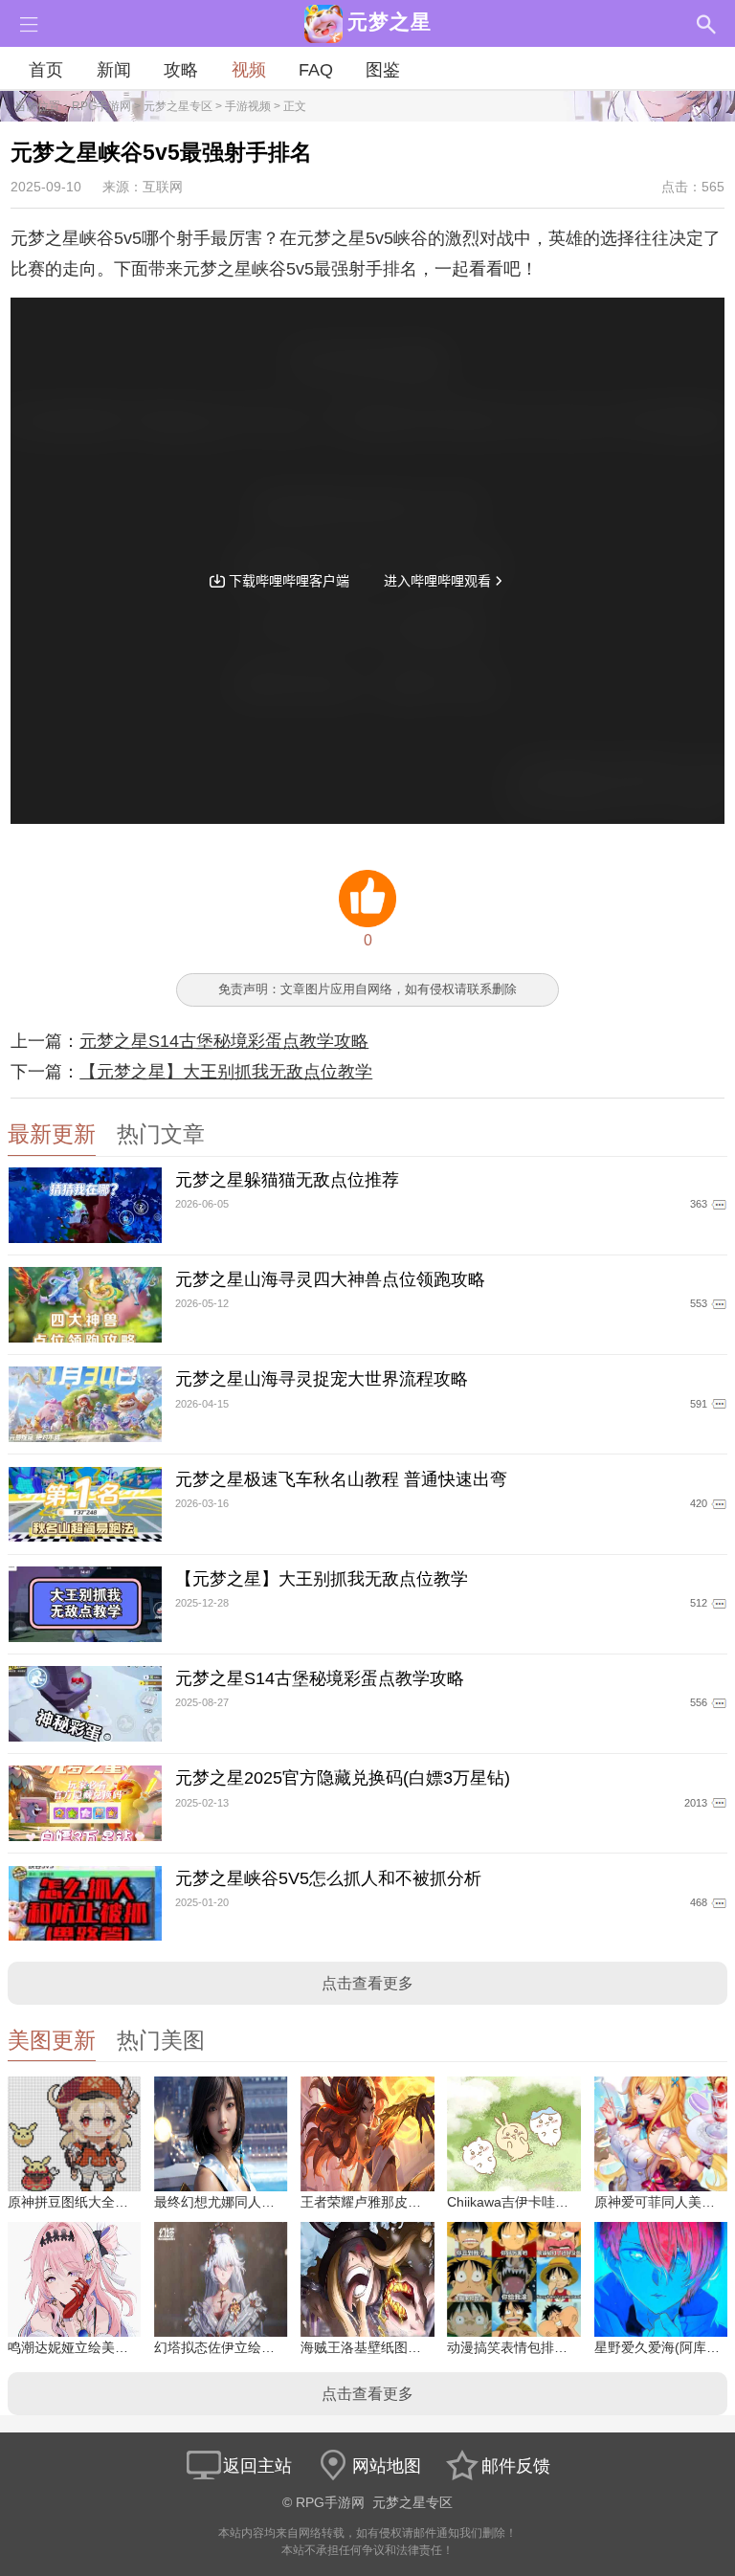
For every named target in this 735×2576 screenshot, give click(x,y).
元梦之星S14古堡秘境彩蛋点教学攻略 (224, 1041)
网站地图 (387, 2466)
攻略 (181, 70)
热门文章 (161, 1134)
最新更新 (52, 1134)
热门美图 (161, 2041)
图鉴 (383, 70)
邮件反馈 (516, 2466)
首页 (46, 70)
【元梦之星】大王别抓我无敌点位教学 (226, 1072)
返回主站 (257, 2466)
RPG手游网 (101, 106)
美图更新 (52, 2041)
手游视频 (248, 106)
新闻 (114, 70)
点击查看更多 (367, 1983)
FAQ (316, 70)
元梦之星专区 (178, 106)
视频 (249, 70)
